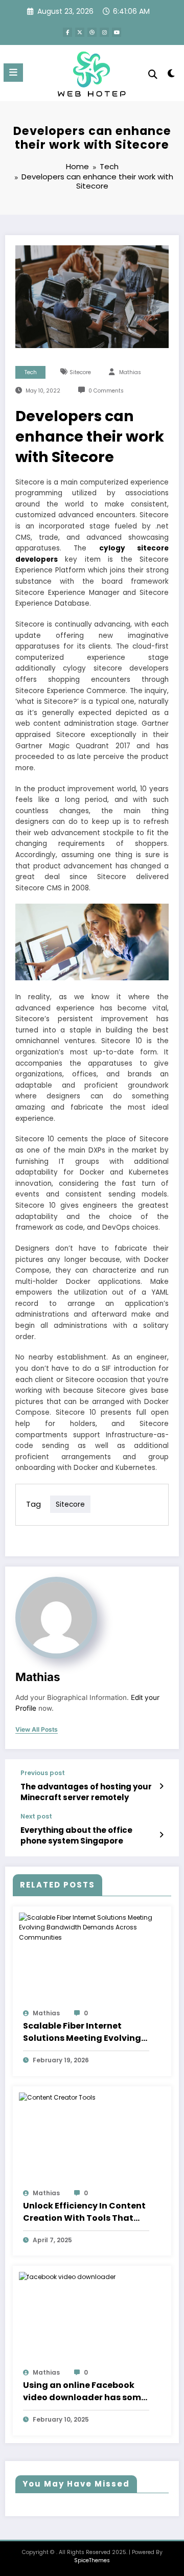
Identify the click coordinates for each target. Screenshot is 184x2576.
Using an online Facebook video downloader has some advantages (85, 2391)
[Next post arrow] (161, 1835)
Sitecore (80, 372)
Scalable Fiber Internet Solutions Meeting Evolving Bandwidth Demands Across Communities (85, 2032)
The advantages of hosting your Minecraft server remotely (86, 1792)
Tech (31, 372)
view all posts (37, 1730)
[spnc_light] (171, 75)
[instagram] (104, 32)
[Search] (153, 74)
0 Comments (106, 391)
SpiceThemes (92, 2560)
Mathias (130, 372)
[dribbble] (92, 32)
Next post (36, 1816)
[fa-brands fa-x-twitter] (80, 32)
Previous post (43, 1773)
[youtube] (117, 32)
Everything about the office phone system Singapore (76, 1835)
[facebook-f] (67, 32)
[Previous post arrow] (161, 1786)
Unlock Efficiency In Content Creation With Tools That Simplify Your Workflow (84, 2212)
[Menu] (13, 73)
